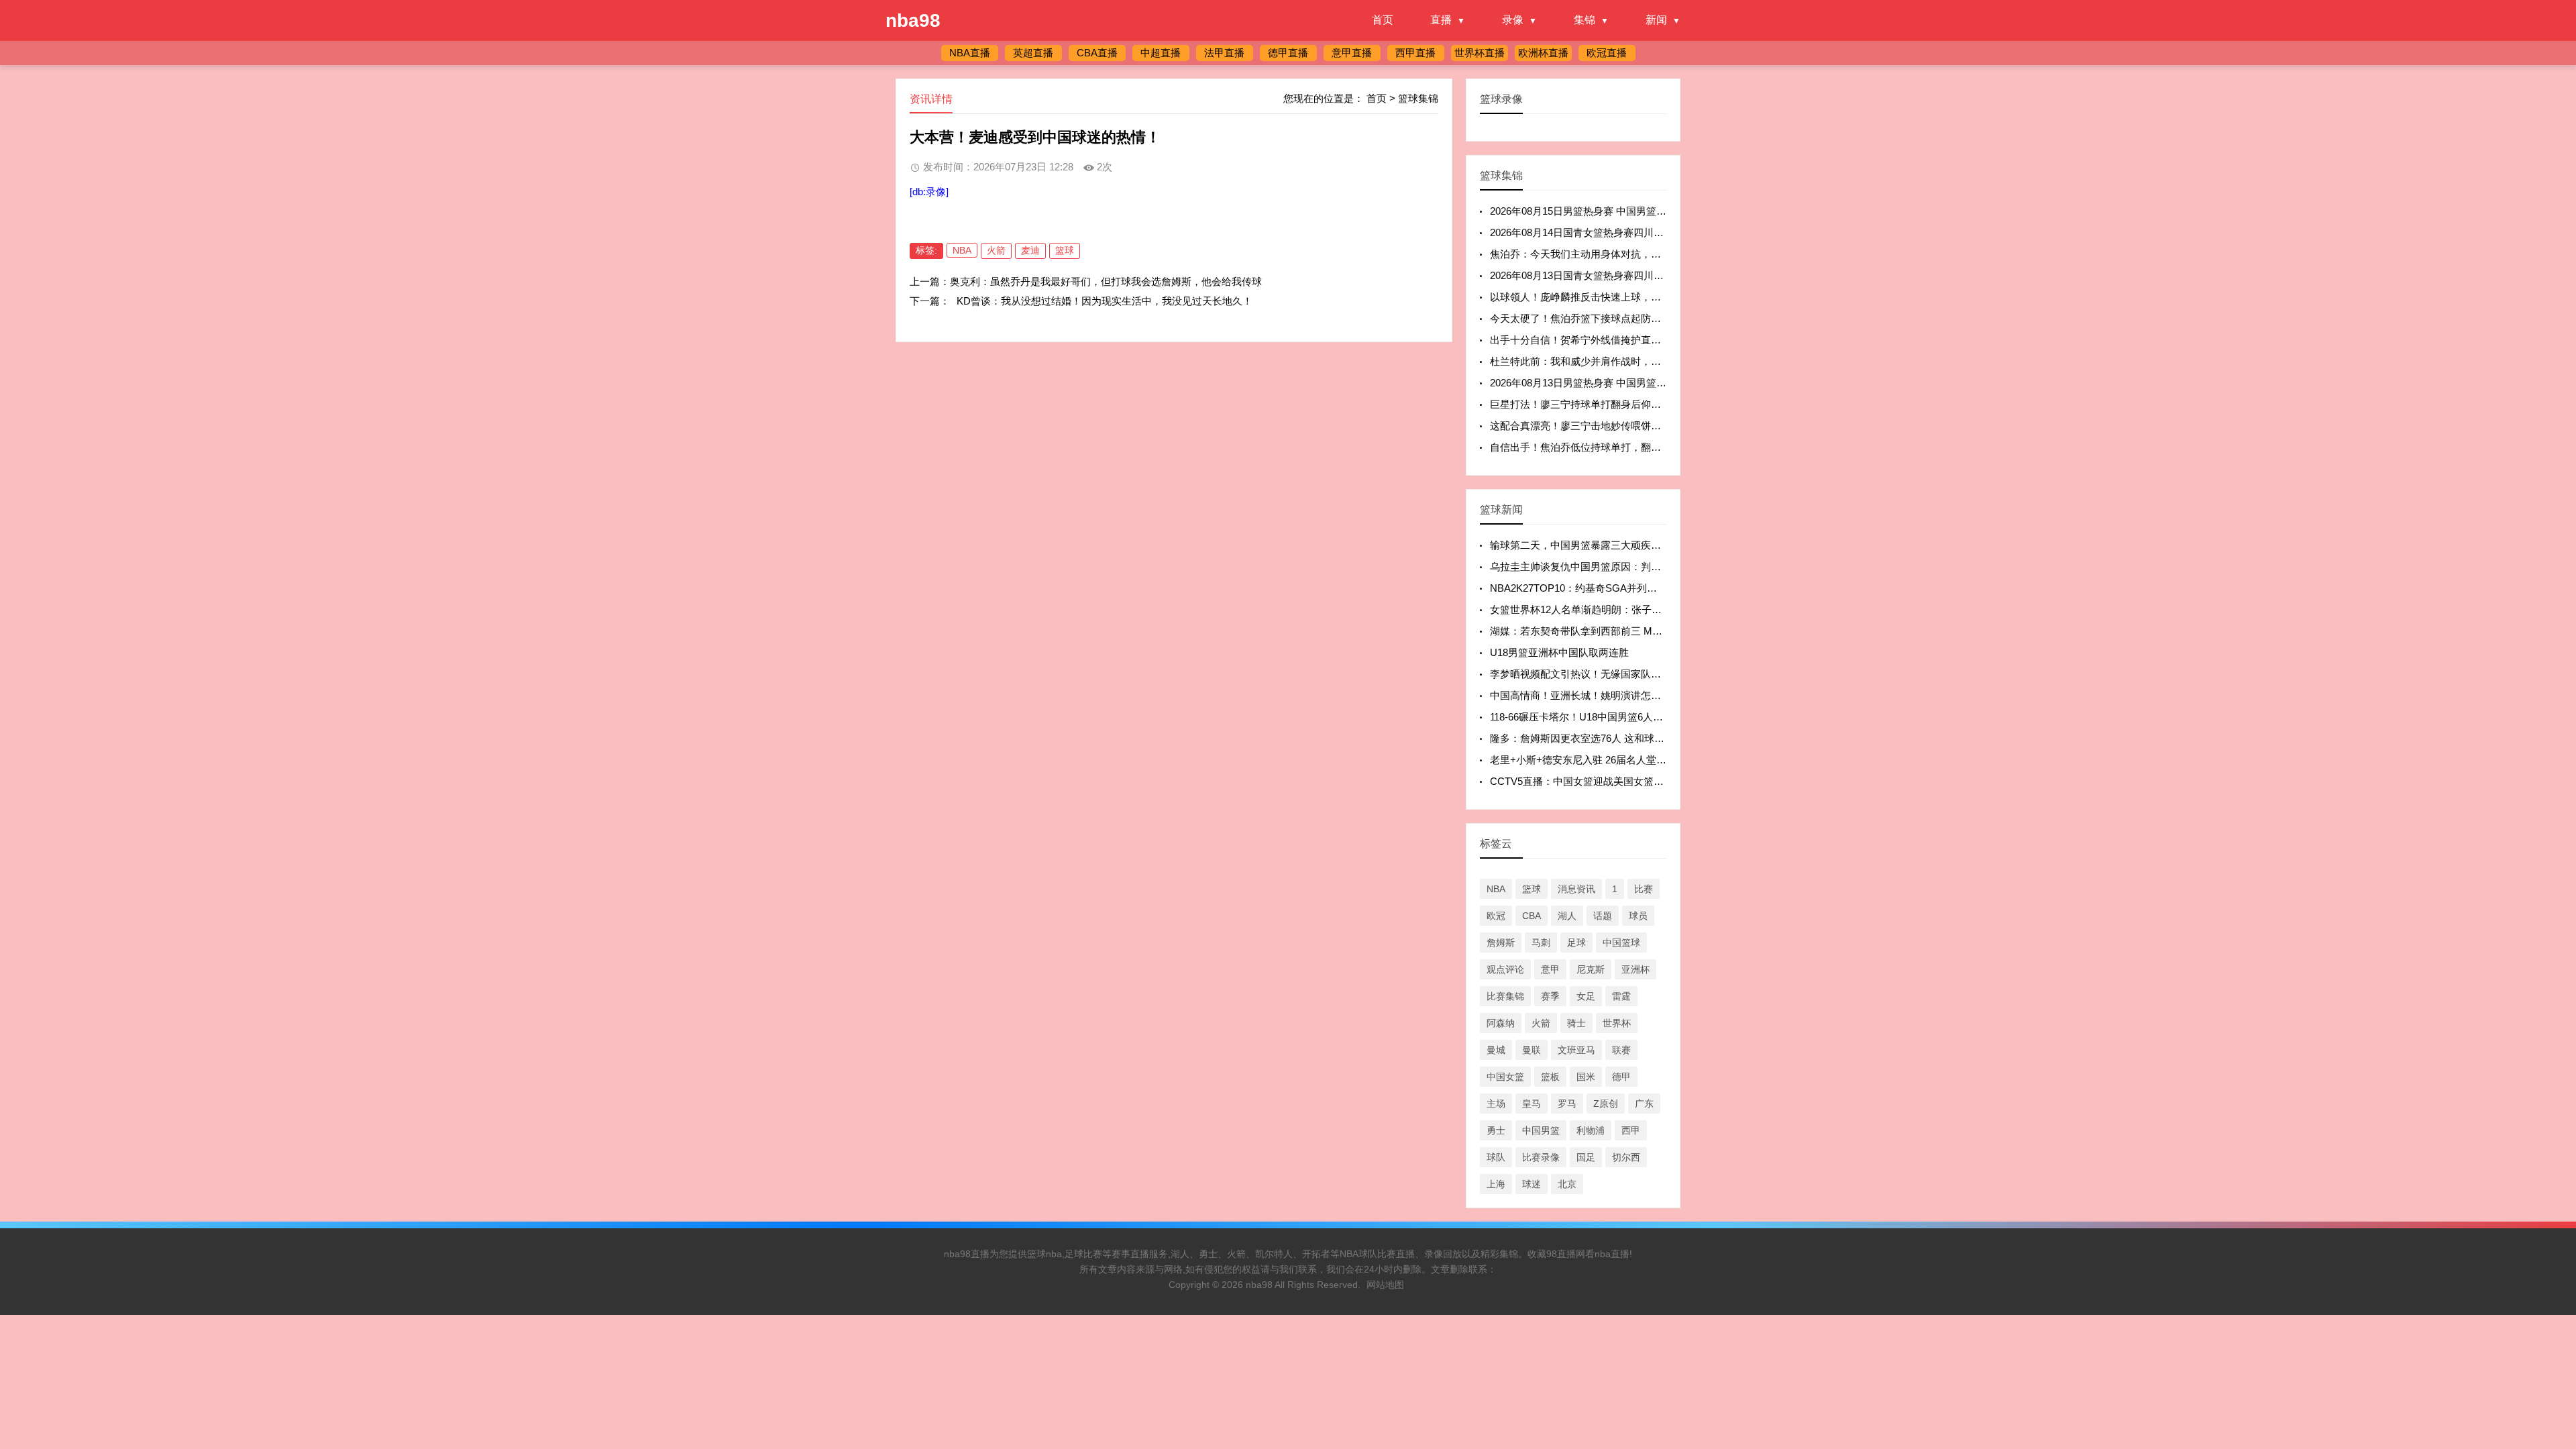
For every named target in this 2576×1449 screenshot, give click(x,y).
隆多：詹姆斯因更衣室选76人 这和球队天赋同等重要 (1607, 738)
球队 (1496, 1157)
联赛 (1621, 1050)
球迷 (1532, 1184)
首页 (1383, 20)
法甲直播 (1224, 53)
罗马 (1567, 1104)
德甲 (1621, 1077)
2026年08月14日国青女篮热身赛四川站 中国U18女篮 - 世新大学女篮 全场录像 (1663, 232)
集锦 (1585, 20)
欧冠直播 (1607, 53)
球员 (1638, 916)
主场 (1496, 1104)
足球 (1576, 943)
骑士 (1576, 1023)
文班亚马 (1576, 1050)
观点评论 (1505, 969)
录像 (1513, 20)
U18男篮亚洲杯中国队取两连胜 (1559, 652)
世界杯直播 (1480, 53)
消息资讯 (1576, 889)
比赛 (1644, 889)
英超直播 (1033, 53)
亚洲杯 (1635, 969)
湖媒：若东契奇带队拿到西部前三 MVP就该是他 (1598, 631)
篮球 (1065, 250)
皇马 (1532, 1104)
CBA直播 (1097, 53)
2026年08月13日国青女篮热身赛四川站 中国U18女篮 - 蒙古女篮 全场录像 (1653, 275)
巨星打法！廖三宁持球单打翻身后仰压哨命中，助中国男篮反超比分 (1641, 404)
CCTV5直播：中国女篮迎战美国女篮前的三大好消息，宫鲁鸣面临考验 (1647, 781)
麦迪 (1030, 250)
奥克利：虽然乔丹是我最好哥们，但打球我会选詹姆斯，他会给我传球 (1106, 281)
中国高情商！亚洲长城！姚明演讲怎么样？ (1586, 695)
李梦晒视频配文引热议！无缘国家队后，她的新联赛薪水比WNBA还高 (1646, 674)
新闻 (1656, 20)
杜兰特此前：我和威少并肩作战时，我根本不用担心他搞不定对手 (1636, 361)
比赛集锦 (1505, 996)
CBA (1532, 916)
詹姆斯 (1501, 943)
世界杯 (1617, 1023)
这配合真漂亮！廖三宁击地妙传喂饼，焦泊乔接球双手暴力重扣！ (1636, 426)
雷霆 (1621, 996)
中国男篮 (1541, 1130)
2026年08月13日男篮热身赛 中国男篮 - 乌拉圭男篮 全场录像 (1624, 383)
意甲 (1550, 969)
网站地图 (1385, 1285)
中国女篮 (1505, 1077)
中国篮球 (1621, 943)
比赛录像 (1541, 1157)
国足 (1586, 1157)
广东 (1644, 1104)
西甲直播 (1415, 53)
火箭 (996, 250)
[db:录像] (929, 192)
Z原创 (1606, 1104)
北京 (1567, 1184)
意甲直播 (1352, 53)
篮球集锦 (1418, 98)
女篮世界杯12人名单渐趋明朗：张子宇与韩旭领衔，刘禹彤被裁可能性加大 (1656, 609)
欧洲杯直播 (1543, 53)
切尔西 (1626, 1157)
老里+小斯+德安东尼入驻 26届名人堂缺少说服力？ (1603, 760)
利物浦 (1591, 1130)
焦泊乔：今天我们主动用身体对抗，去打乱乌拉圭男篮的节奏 (1626, 254)
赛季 (1550, 996)
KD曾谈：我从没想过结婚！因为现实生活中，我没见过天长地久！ (1105, 301)
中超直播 (1161, 53)
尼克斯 (1591, 969)
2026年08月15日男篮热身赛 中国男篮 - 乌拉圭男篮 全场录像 (1624, 211)
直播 (1441, 20)
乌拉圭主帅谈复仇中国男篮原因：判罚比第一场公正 (1606, 567)
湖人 (1567, 916)
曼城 (1496, 1050)
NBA (962, 250)
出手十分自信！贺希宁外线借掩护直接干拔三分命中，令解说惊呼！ (1641, 340)
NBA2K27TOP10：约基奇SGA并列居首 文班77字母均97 (1616, 588)
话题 (1603, 916)
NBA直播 (970, 53)
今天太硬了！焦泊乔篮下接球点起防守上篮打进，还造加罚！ (1626, 318)
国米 (1586, 1077)
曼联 (1532, 1050)
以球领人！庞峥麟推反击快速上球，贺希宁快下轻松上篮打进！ (1631, 297)
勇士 (1496, 1130)
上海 (1496, 1184)
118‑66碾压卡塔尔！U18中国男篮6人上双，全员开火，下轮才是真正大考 (1652, 717)
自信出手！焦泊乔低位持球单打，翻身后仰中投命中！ (1611, 447)
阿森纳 (1501, 1023)
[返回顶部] (2548, 1290)
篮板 (1550, 1077)
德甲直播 (1288, 53)
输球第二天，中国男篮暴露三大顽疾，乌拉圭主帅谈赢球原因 (1626, 545)
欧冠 (1496, 916)
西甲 (1631, 1130)
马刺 (1541, 943)
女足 (1586, 996)
